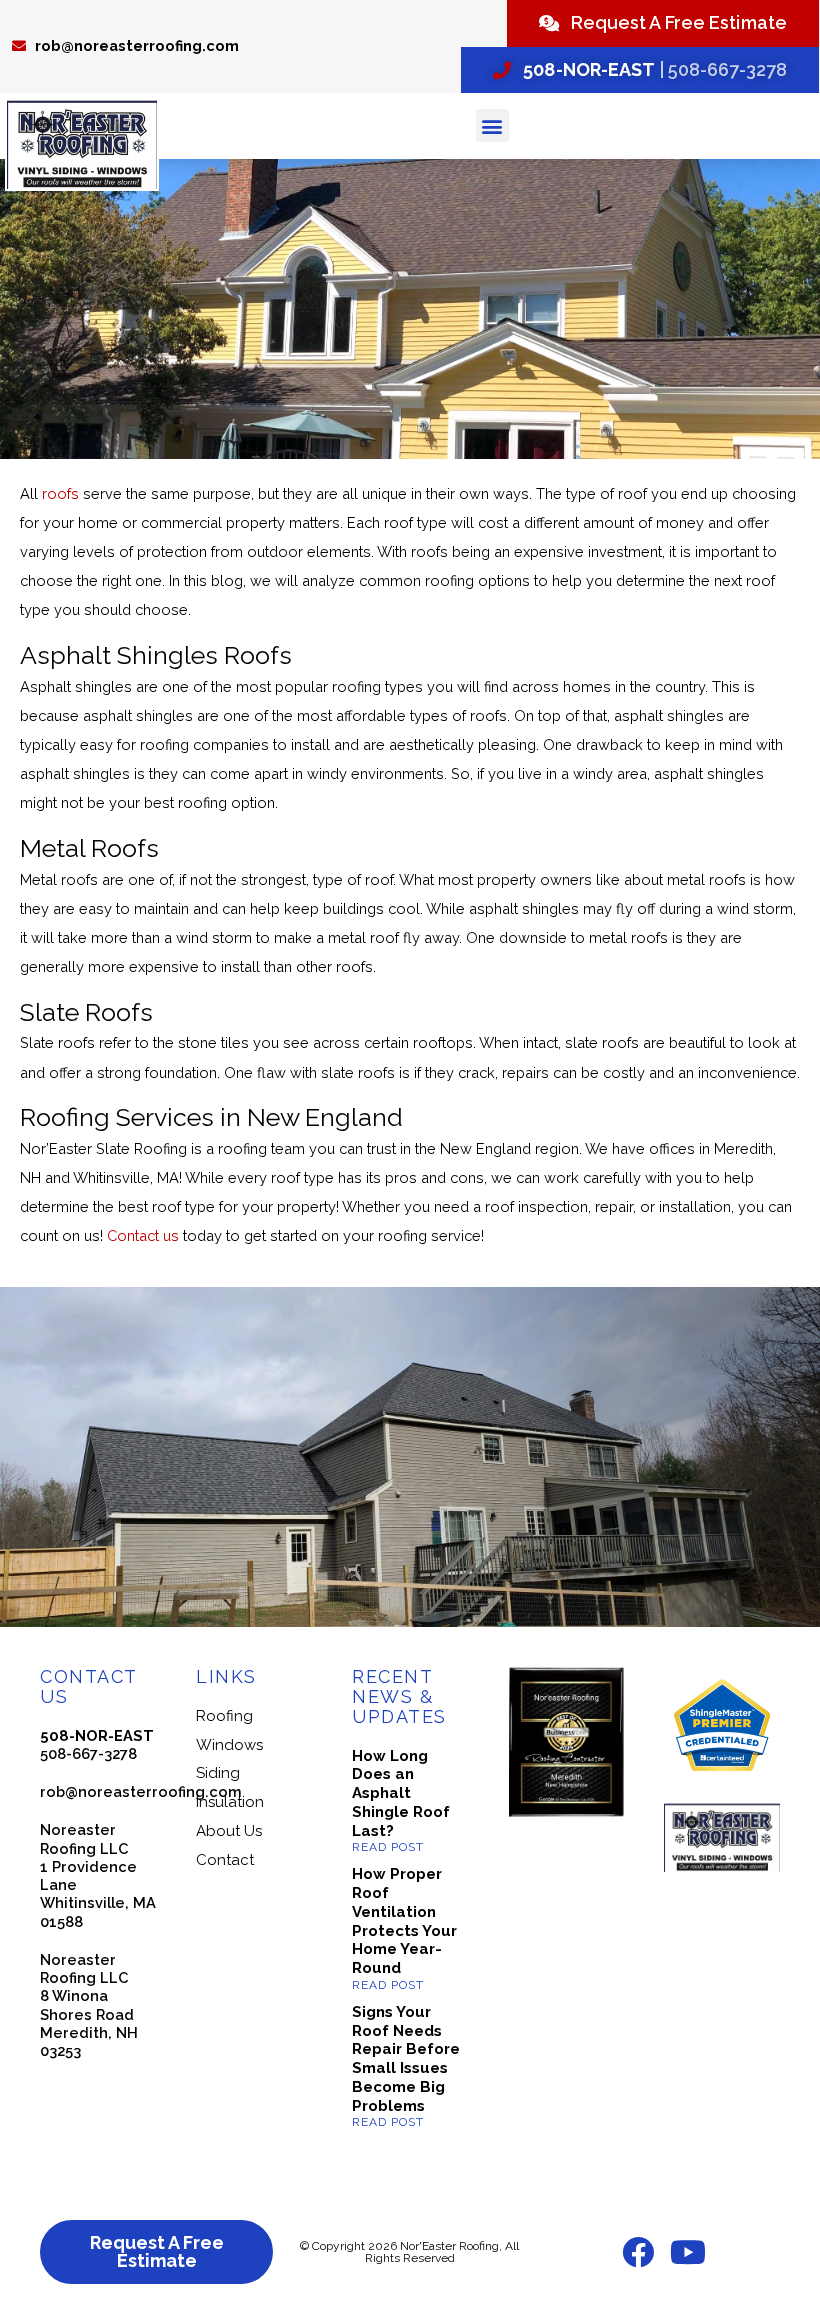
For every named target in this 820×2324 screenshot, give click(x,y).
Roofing (224, 1716)
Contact (225, 1860)
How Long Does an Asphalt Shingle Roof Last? (401, 1793)
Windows (229, 1745)
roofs (60, 493)
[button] (492, 125)
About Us (229, 1831)
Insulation (230, 1802)
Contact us (143, 1235)
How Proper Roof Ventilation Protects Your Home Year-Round (404, 1921)
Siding (218, 1773)
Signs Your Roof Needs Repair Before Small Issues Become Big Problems (406, 2059)
